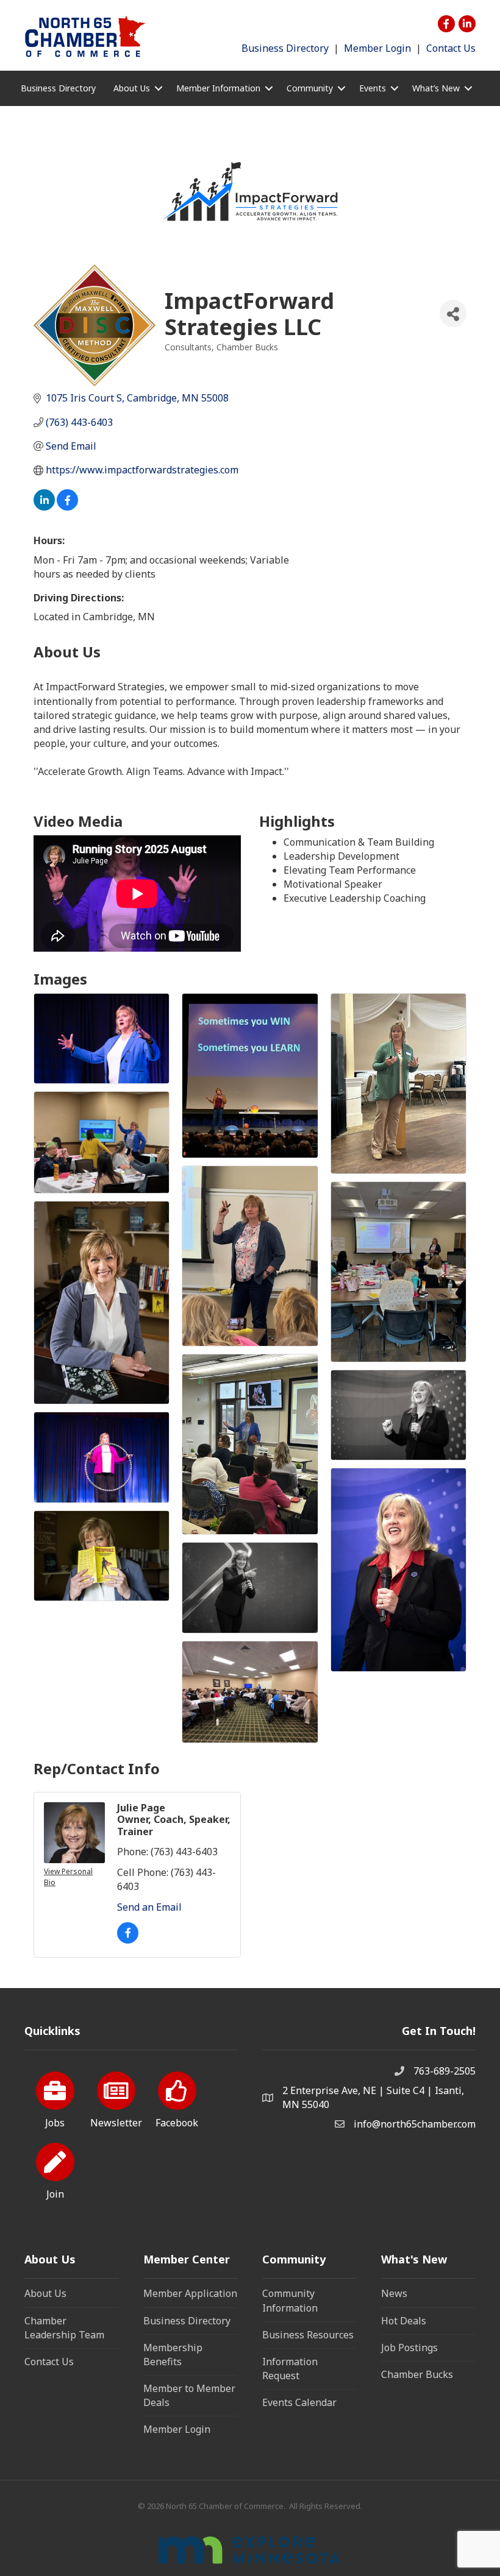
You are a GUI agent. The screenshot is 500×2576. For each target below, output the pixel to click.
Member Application (190, 2293)
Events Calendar (299, 2402)
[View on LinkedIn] (44, 507)
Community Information (290, 2300)
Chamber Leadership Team (64, 2328)
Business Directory (285, 48)
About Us (45, 2293)
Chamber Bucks (417, 2374)
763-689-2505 (445, 2071)
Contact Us (451, 48)
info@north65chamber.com (415, 2124)
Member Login (377, 48)
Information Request (290, 2369)
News (394, 2293)
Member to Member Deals (189, 2395)
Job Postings (409, 2348)
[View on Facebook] (67, 507)
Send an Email (149, 1907)
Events (373, 88)
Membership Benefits (173, 2355)
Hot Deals (404, 2321)
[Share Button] (453, 313)
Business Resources (308, 2335)
